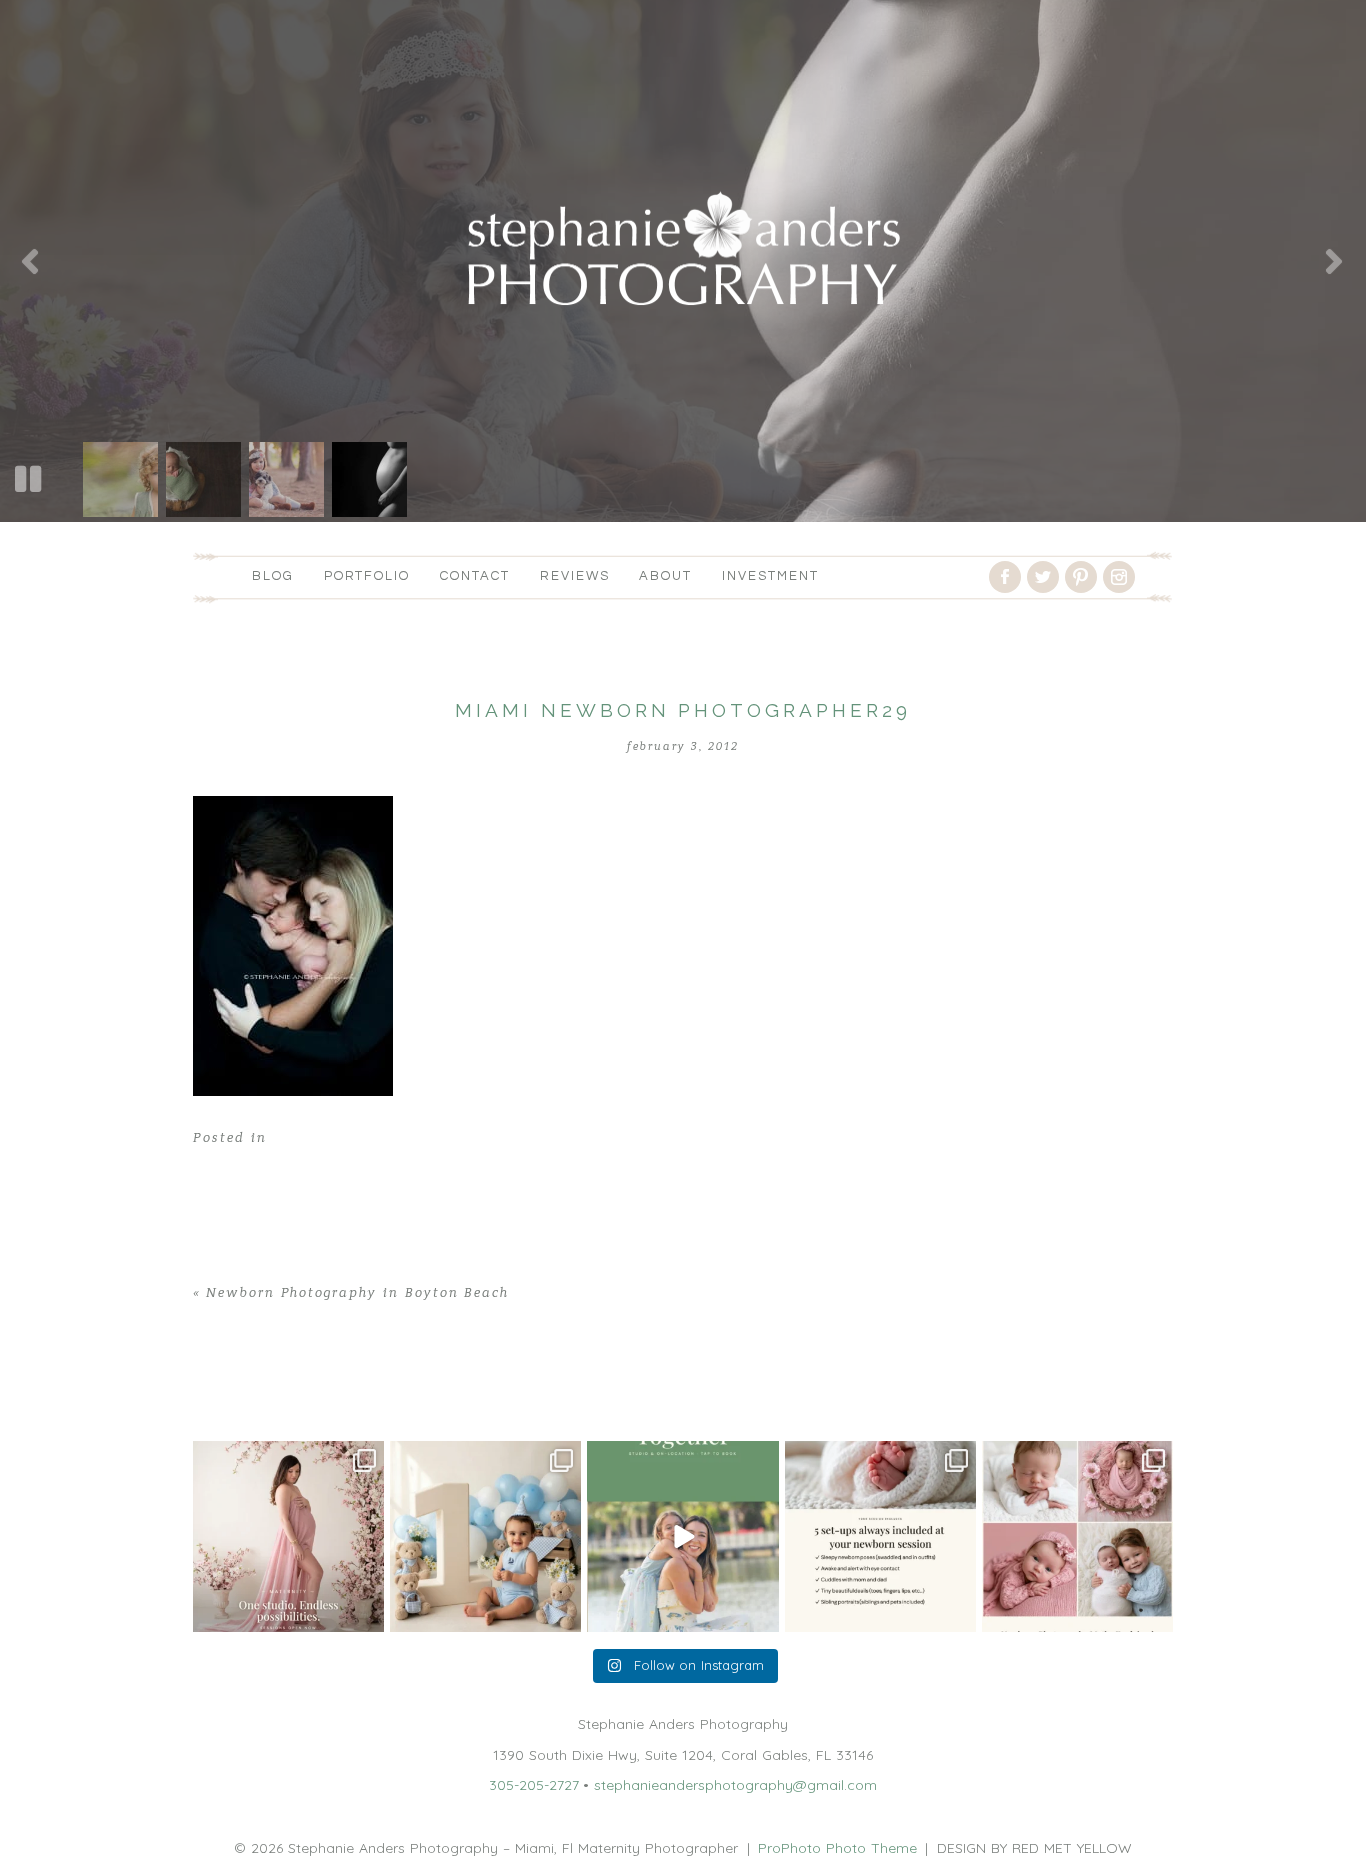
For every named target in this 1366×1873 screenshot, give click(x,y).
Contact (475, 576)
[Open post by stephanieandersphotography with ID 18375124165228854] (288, 1536)
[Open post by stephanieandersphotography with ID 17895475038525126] (1077, 1536)
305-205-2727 (534, 1785)
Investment (770, 576)
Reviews (575, 576)
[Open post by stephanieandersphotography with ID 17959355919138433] (880, 1536)
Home (213, 1393)
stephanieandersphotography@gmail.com (735, 1785)
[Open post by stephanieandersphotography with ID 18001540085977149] (485, 1536)
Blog (273, 576)
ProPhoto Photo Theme (837, 1848)
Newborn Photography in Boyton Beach (357, 1293)
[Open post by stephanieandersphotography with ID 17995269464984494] (682, 1536)
